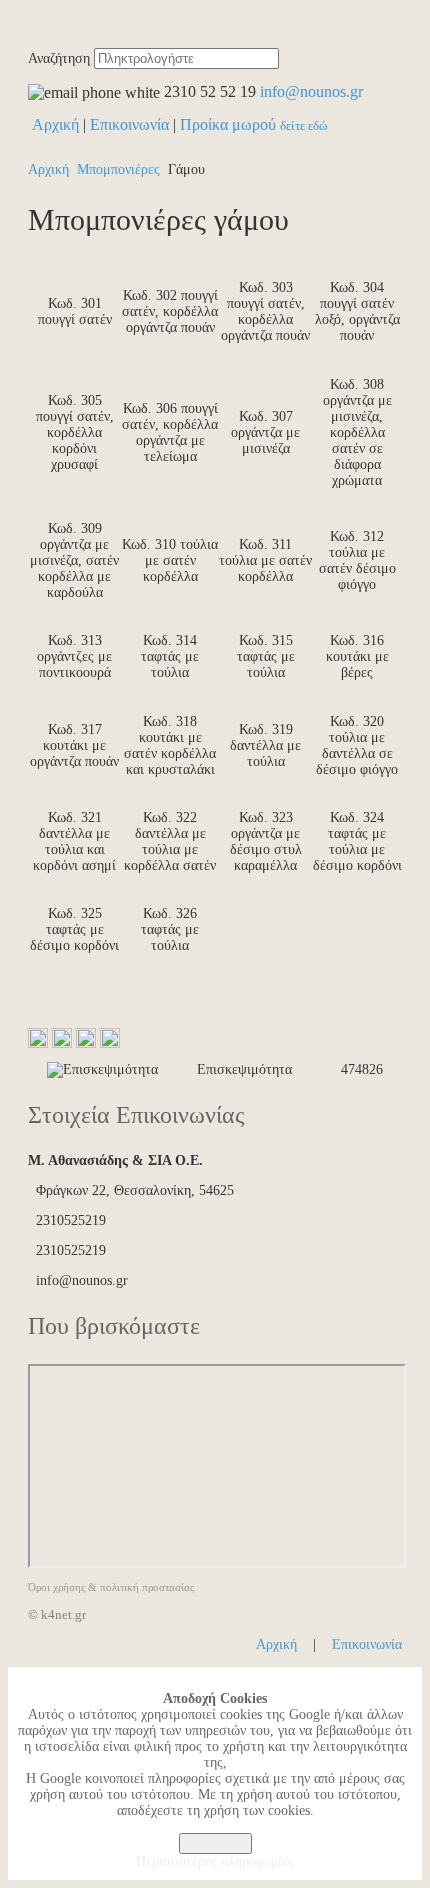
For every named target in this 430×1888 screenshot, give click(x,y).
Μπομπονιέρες (118, 169)
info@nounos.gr (311, 91)
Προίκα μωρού (254, 124)
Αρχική (55, 124)
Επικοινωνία (129, 124)
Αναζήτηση (59, 58)
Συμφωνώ (215, 1843)
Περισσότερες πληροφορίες (215, 1861)
